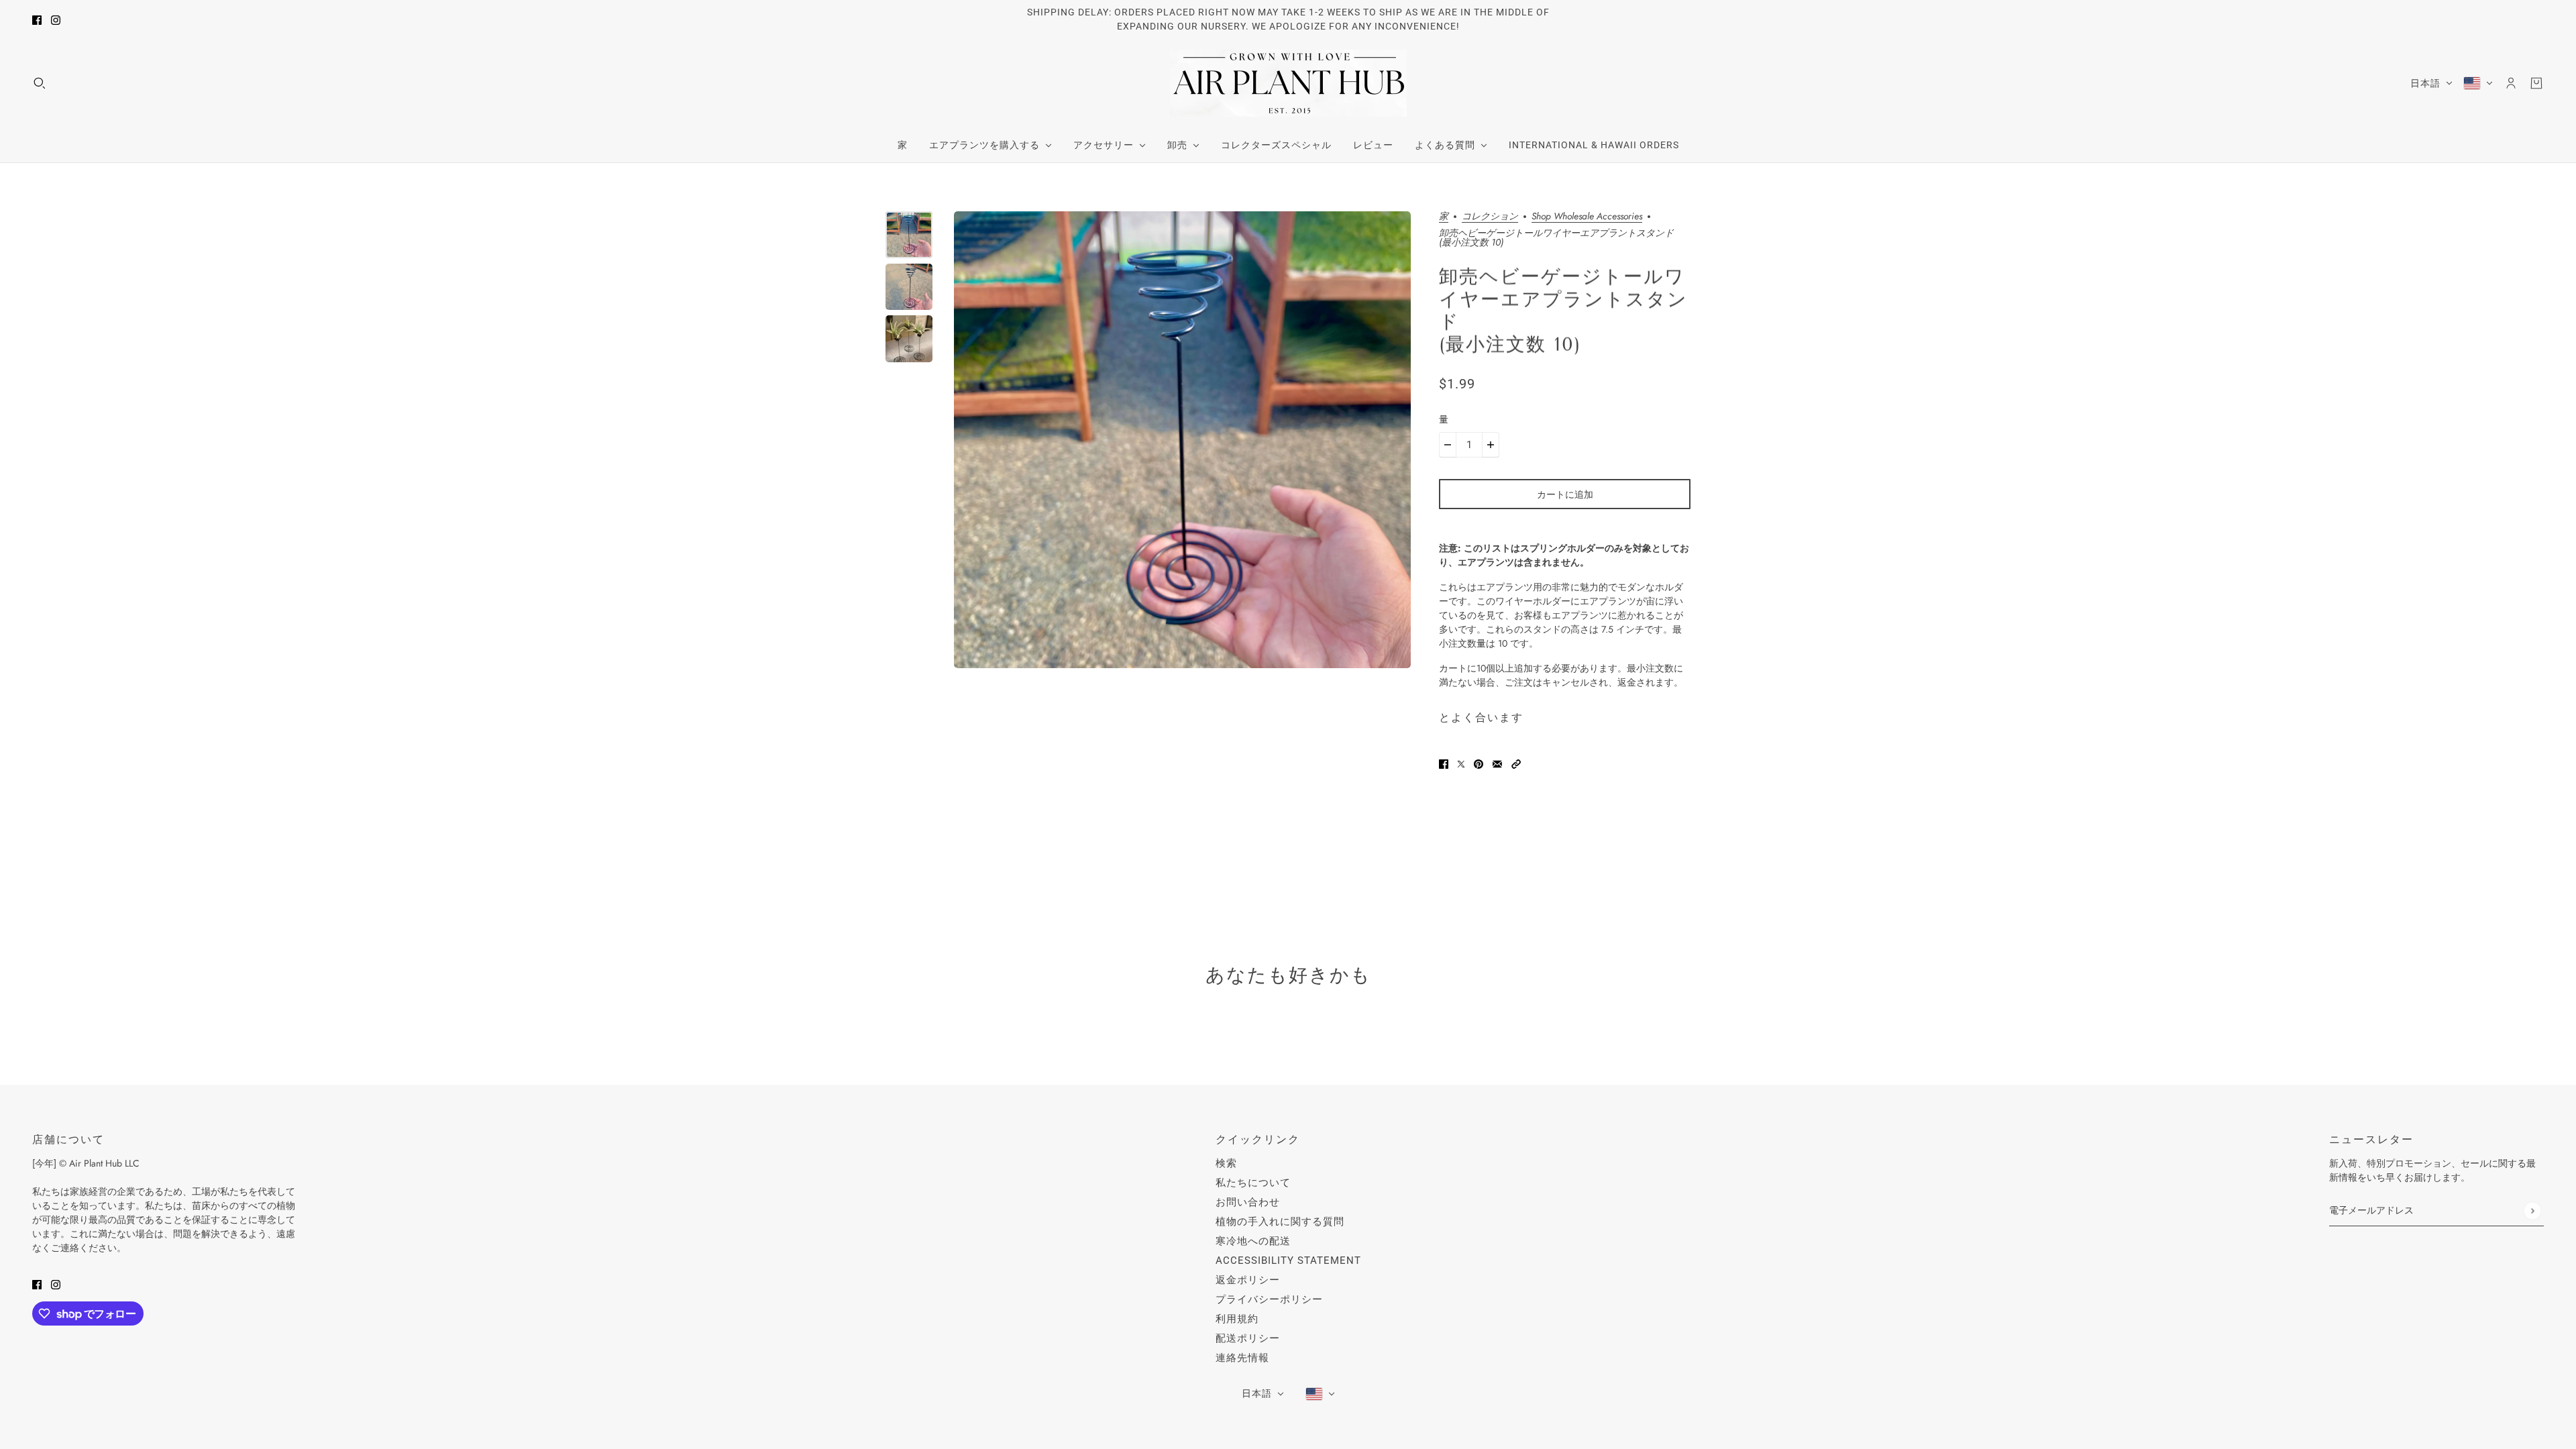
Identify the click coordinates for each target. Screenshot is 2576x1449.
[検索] (40, 83)
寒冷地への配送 (1253, 1241)
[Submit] (2532, 1211)
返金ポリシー (1248, 1280)
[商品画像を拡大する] (1182, 440)
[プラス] (1491, 445)
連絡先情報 (1242, 1358)
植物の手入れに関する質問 (1280, 1222)
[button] (1516, 764)
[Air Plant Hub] (1288, 83)
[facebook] (37, 20)
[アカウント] (2511, 83)
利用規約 (1237, 1319)
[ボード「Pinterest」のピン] (1479, 764)
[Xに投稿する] (1461, 764)
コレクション (1490, 217)
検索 (1226, 1163)
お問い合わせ (1248, 1202)
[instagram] (56, 20)
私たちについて (1253, 1183)
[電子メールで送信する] (1497, 764)
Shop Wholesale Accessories (1587, 217)
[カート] (2536, 83)
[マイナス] (1448, 445)
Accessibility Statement (1288, 1260)
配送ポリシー (1248, 1338)
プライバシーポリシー (1269, 1299)
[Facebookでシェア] (1444, 764)
